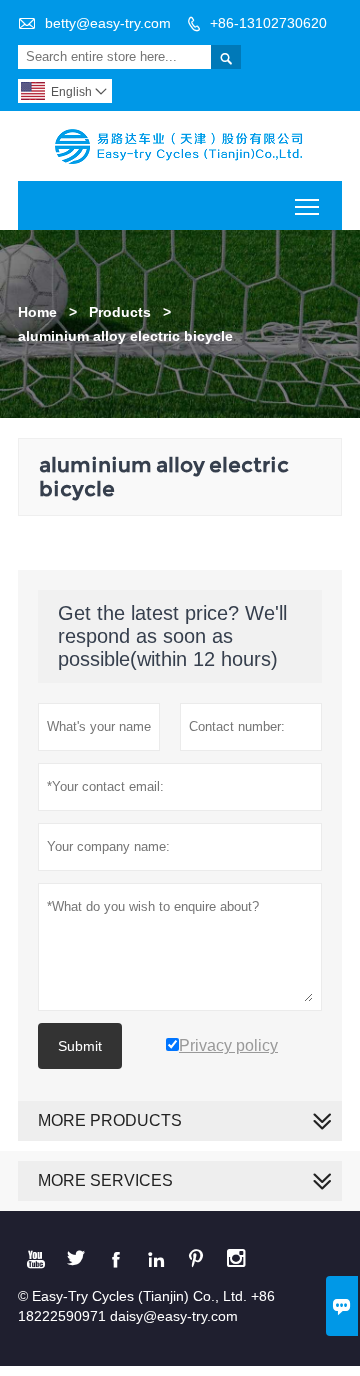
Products (120, 312)
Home (37, 312)
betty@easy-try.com (108, 23)
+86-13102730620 (268, 23)
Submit (80, 1046)
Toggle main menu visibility (307, 205)
